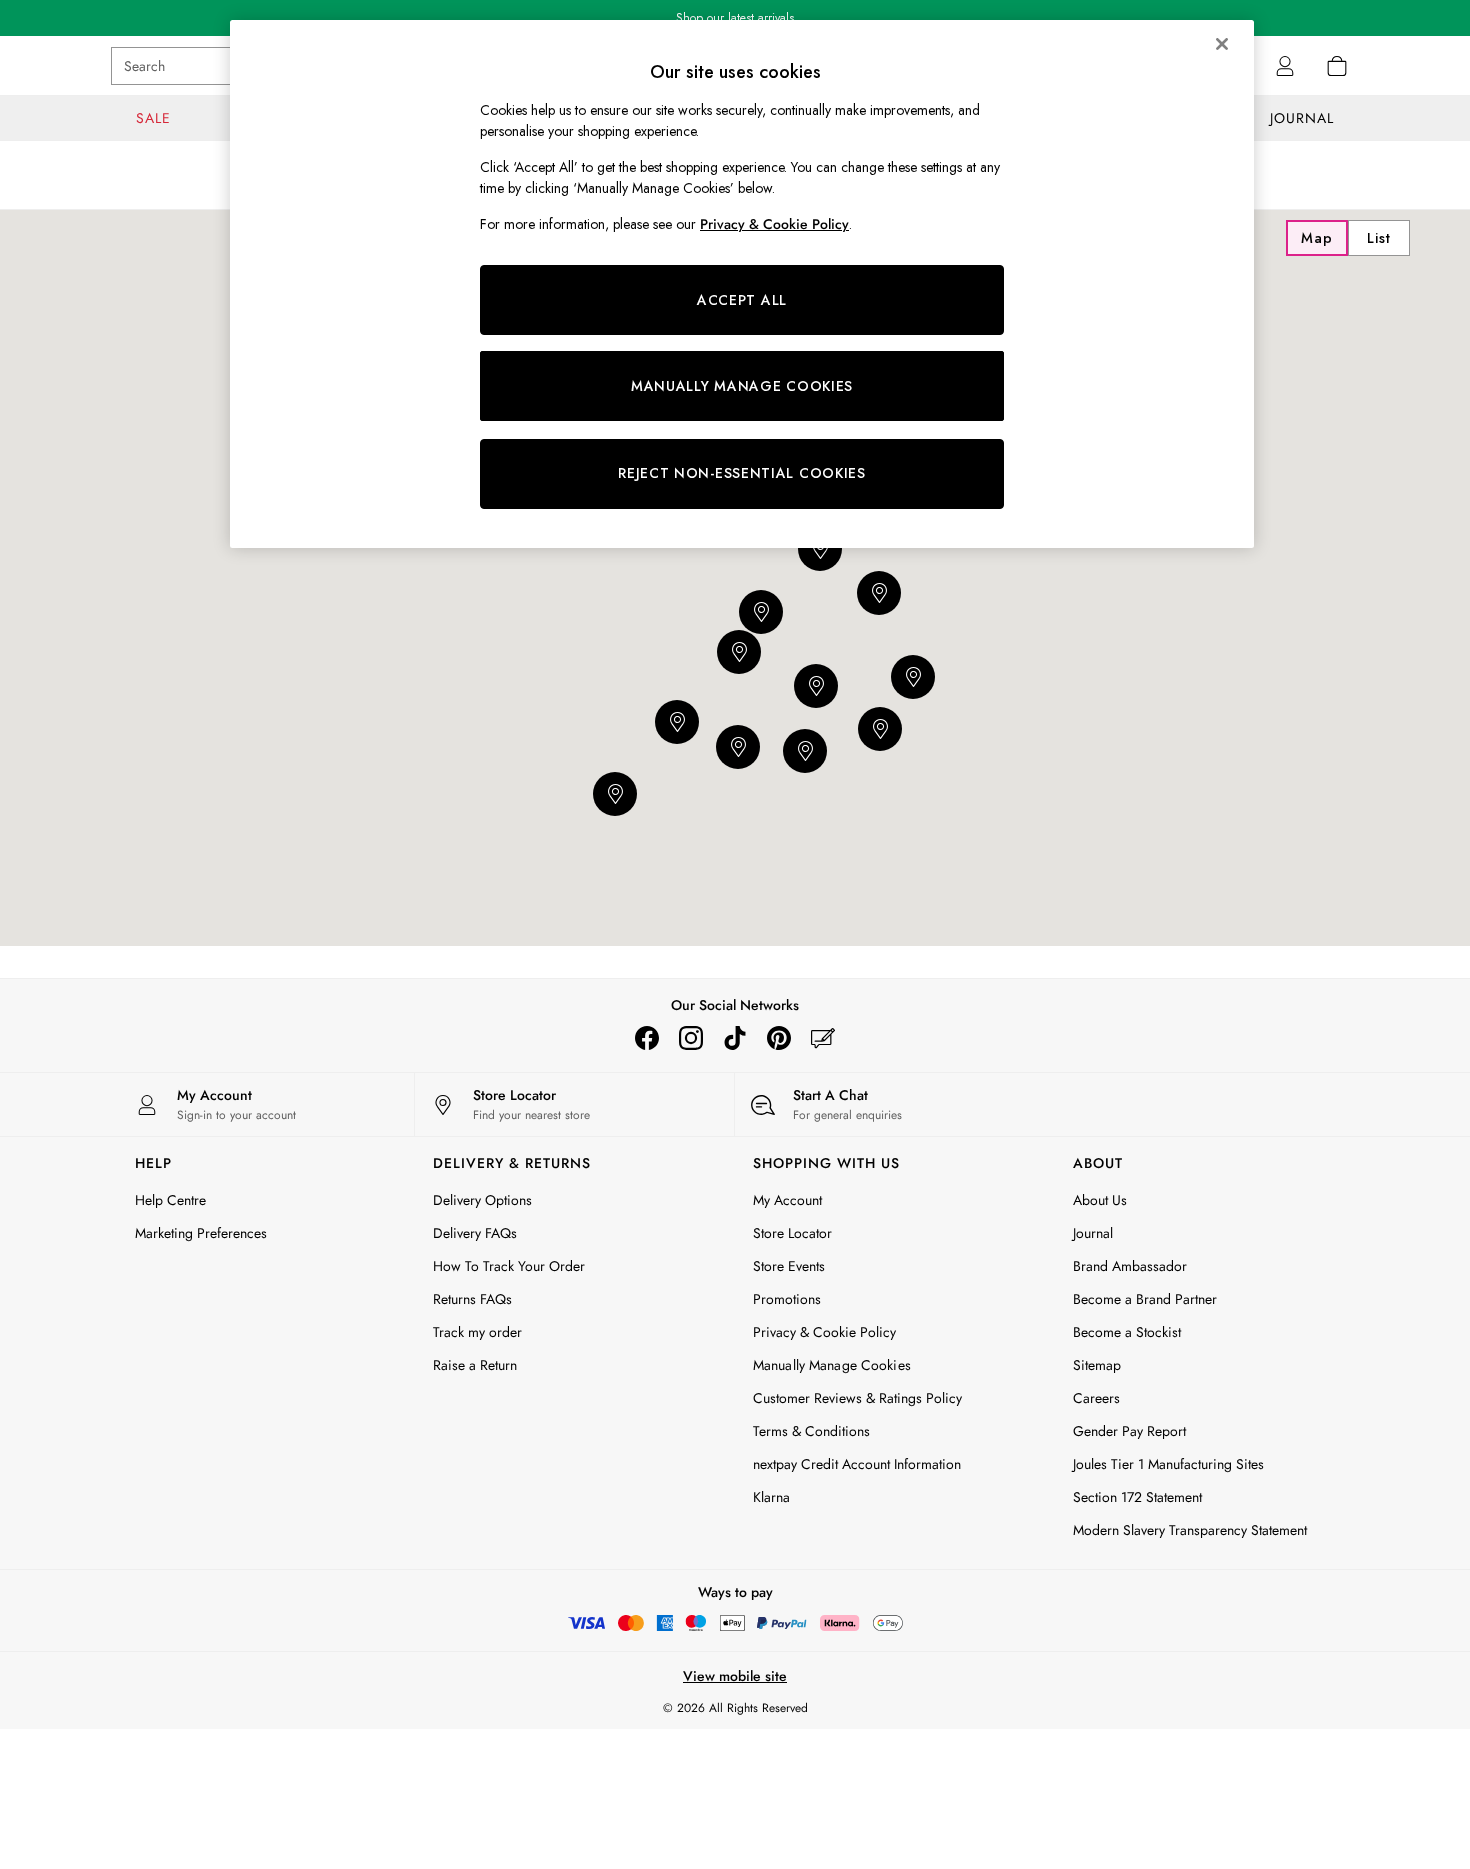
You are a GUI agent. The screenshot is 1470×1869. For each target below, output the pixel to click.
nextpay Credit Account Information (857, 1464)
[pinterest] (779, 1038)
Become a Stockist (1127, 1332)
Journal (1093, 1233)
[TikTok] (735, 1038)
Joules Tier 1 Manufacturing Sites (1168, 1464)
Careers (1096, 1398)
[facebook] (647, 1038)
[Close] (1222, 44)
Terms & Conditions (811, 1431)
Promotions (787, 1299)
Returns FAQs (472, 1299)
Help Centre (170, 1200)
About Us (1100, 1200)
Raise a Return (475, 1365)
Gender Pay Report (1129, 1431)
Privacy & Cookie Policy (824, 1332)
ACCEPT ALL (742, 300)
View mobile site (735, 1676)
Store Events (789, 1266)
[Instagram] (691, 1038)
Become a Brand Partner (1145, 1299)
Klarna (771, 1497)
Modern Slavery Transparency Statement (1190, 1530)
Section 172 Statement (1137, 1497)
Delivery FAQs (475, 1233)
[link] (1285, 66)
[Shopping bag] (1337, 66)
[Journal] (823, 1038)
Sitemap (1097, 1365)
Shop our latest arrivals (735, 18)
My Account (787, 1200)
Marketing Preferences (201, 1233)
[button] (880, 729)
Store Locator (792, 1233)
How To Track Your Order (509, 1266)
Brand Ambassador (1130, 1266)
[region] (742, 284)
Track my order (477, 1332)
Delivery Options (482, 1200)
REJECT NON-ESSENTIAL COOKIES (742, 473)
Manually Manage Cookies (832, 1365)
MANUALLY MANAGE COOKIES (742, 386)
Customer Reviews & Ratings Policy (857, 1398)
